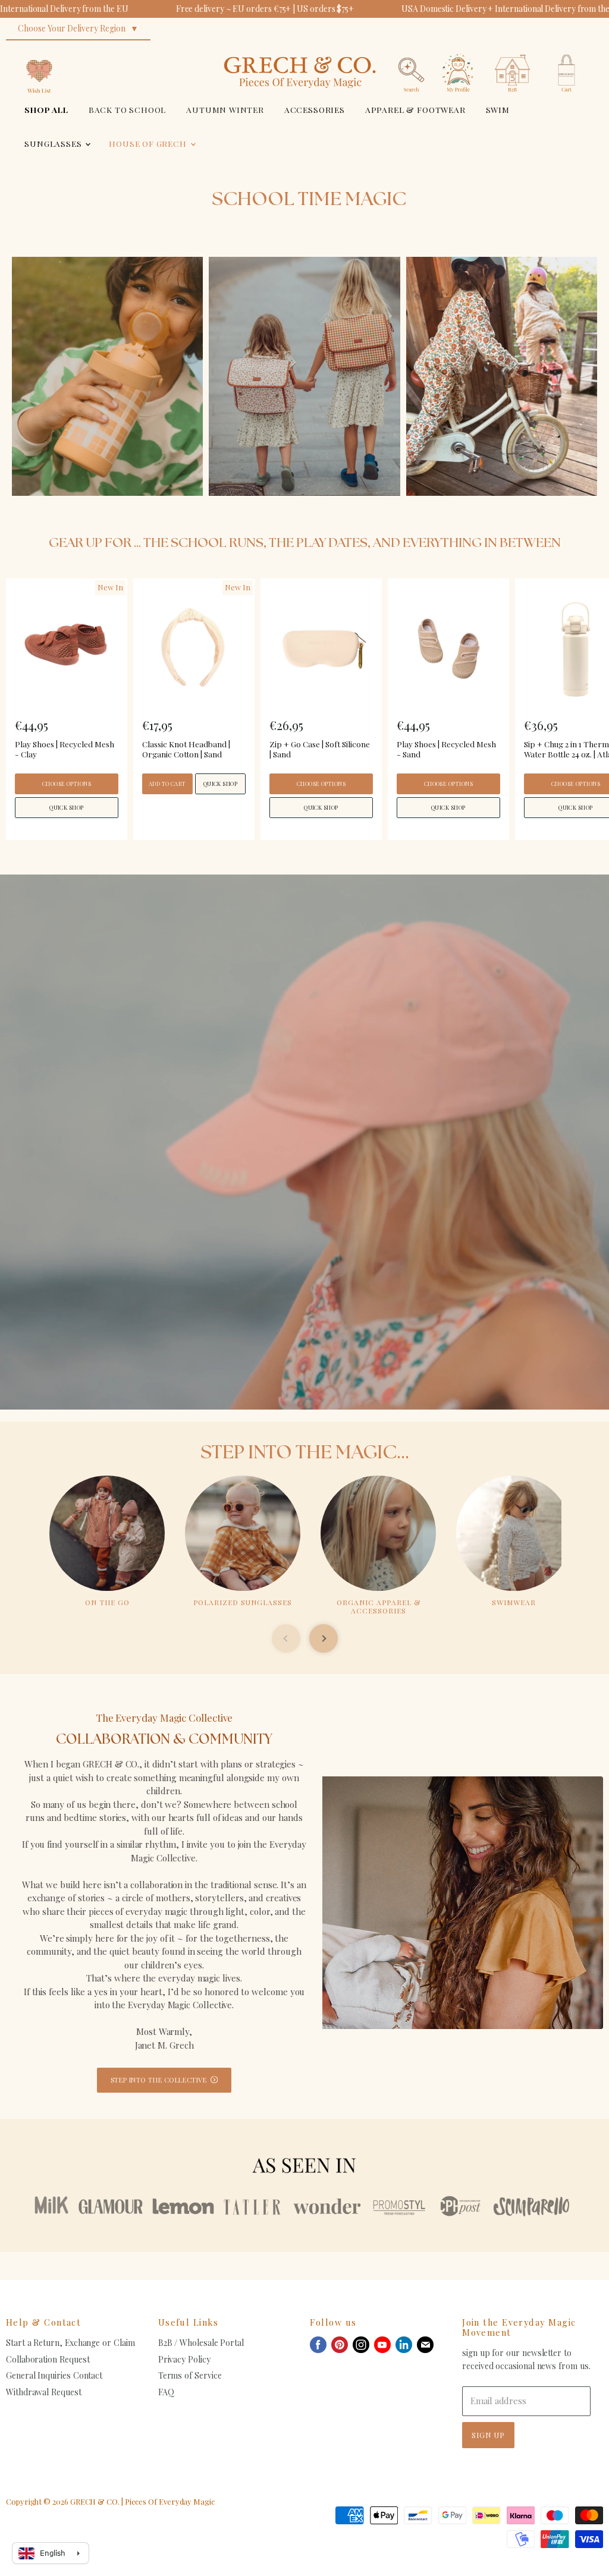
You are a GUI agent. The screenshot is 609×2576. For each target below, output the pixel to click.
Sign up (488, 2435)
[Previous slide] (286, 1638)
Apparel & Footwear (415, 109)
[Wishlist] (39, 50)
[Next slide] (324, 1638)
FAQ (166, 2392)
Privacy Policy (184, 2359)
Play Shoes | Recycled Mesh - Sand (446, 749)
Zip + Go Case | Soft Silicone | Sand (320, 749)
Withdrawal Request (44, 2392)
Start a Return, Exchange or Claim (70, 2343)
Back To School (128, 109)
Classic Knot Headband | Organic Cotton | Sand (186, 749)
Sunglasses (54, 143)
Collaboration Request (48, 2359)
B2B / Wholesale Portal (201, 2343)
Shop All (46, 109)
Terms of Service (190, 2375)
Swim (498, 109)
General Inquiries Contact (54, 2375)
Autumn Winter (225, 109)
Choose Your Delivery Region (72, 28)
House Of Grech (149, 143)
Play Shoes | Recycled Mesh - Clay (65, 749)
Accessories (315, 109)
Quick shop (67, 807)
